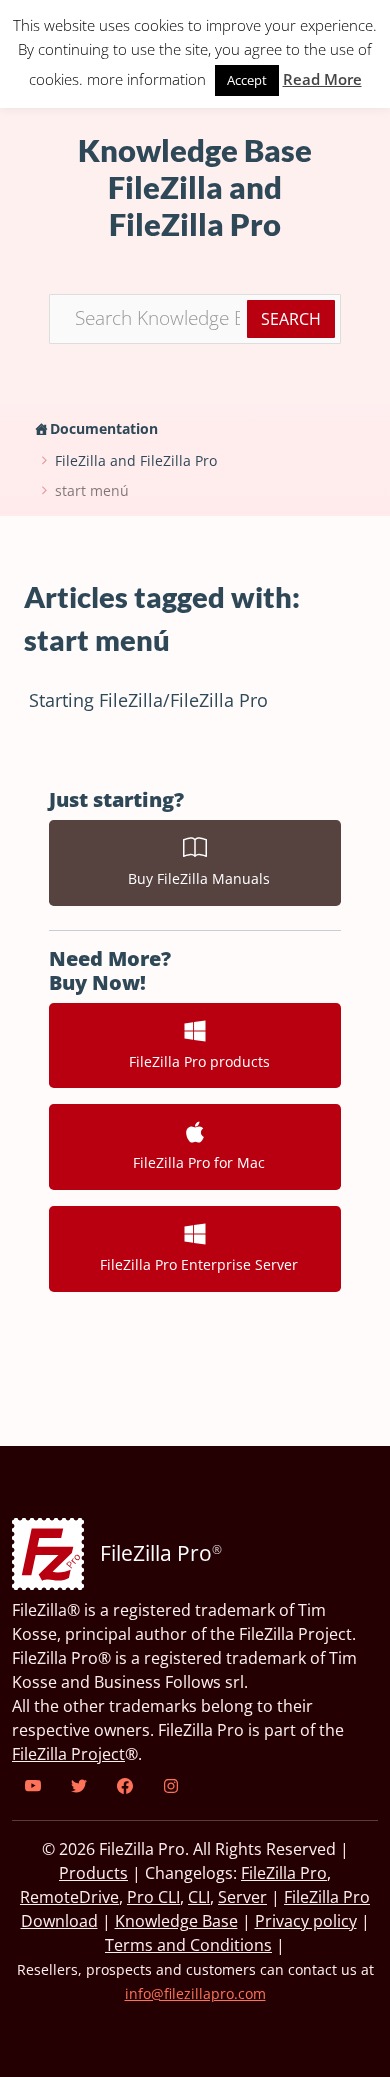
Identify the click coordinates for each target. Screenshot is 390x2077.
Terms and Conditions (188, 1945)
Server (242, 1897)
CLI (199, 1897)
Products (93, 1873)
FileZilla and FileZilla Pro (136, 460)
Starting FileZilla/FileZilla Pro (148, 700)
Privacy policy (306, 1921)
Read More (322, 79)
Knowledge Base (176, 1921)
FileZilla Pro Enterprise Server (195, 1264)
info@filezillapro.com (195, 1993)
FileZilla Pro (284, 1873)
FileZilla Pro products (195, 1061)
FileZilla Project (68, 1754)
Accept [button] (247, 80)
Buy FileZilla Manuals (195, 878)
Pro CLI (153, 1897)
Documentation (104, 428)
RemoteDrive (69, 1897)
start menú (92, 490)
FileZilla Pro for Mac (195, 1162)
